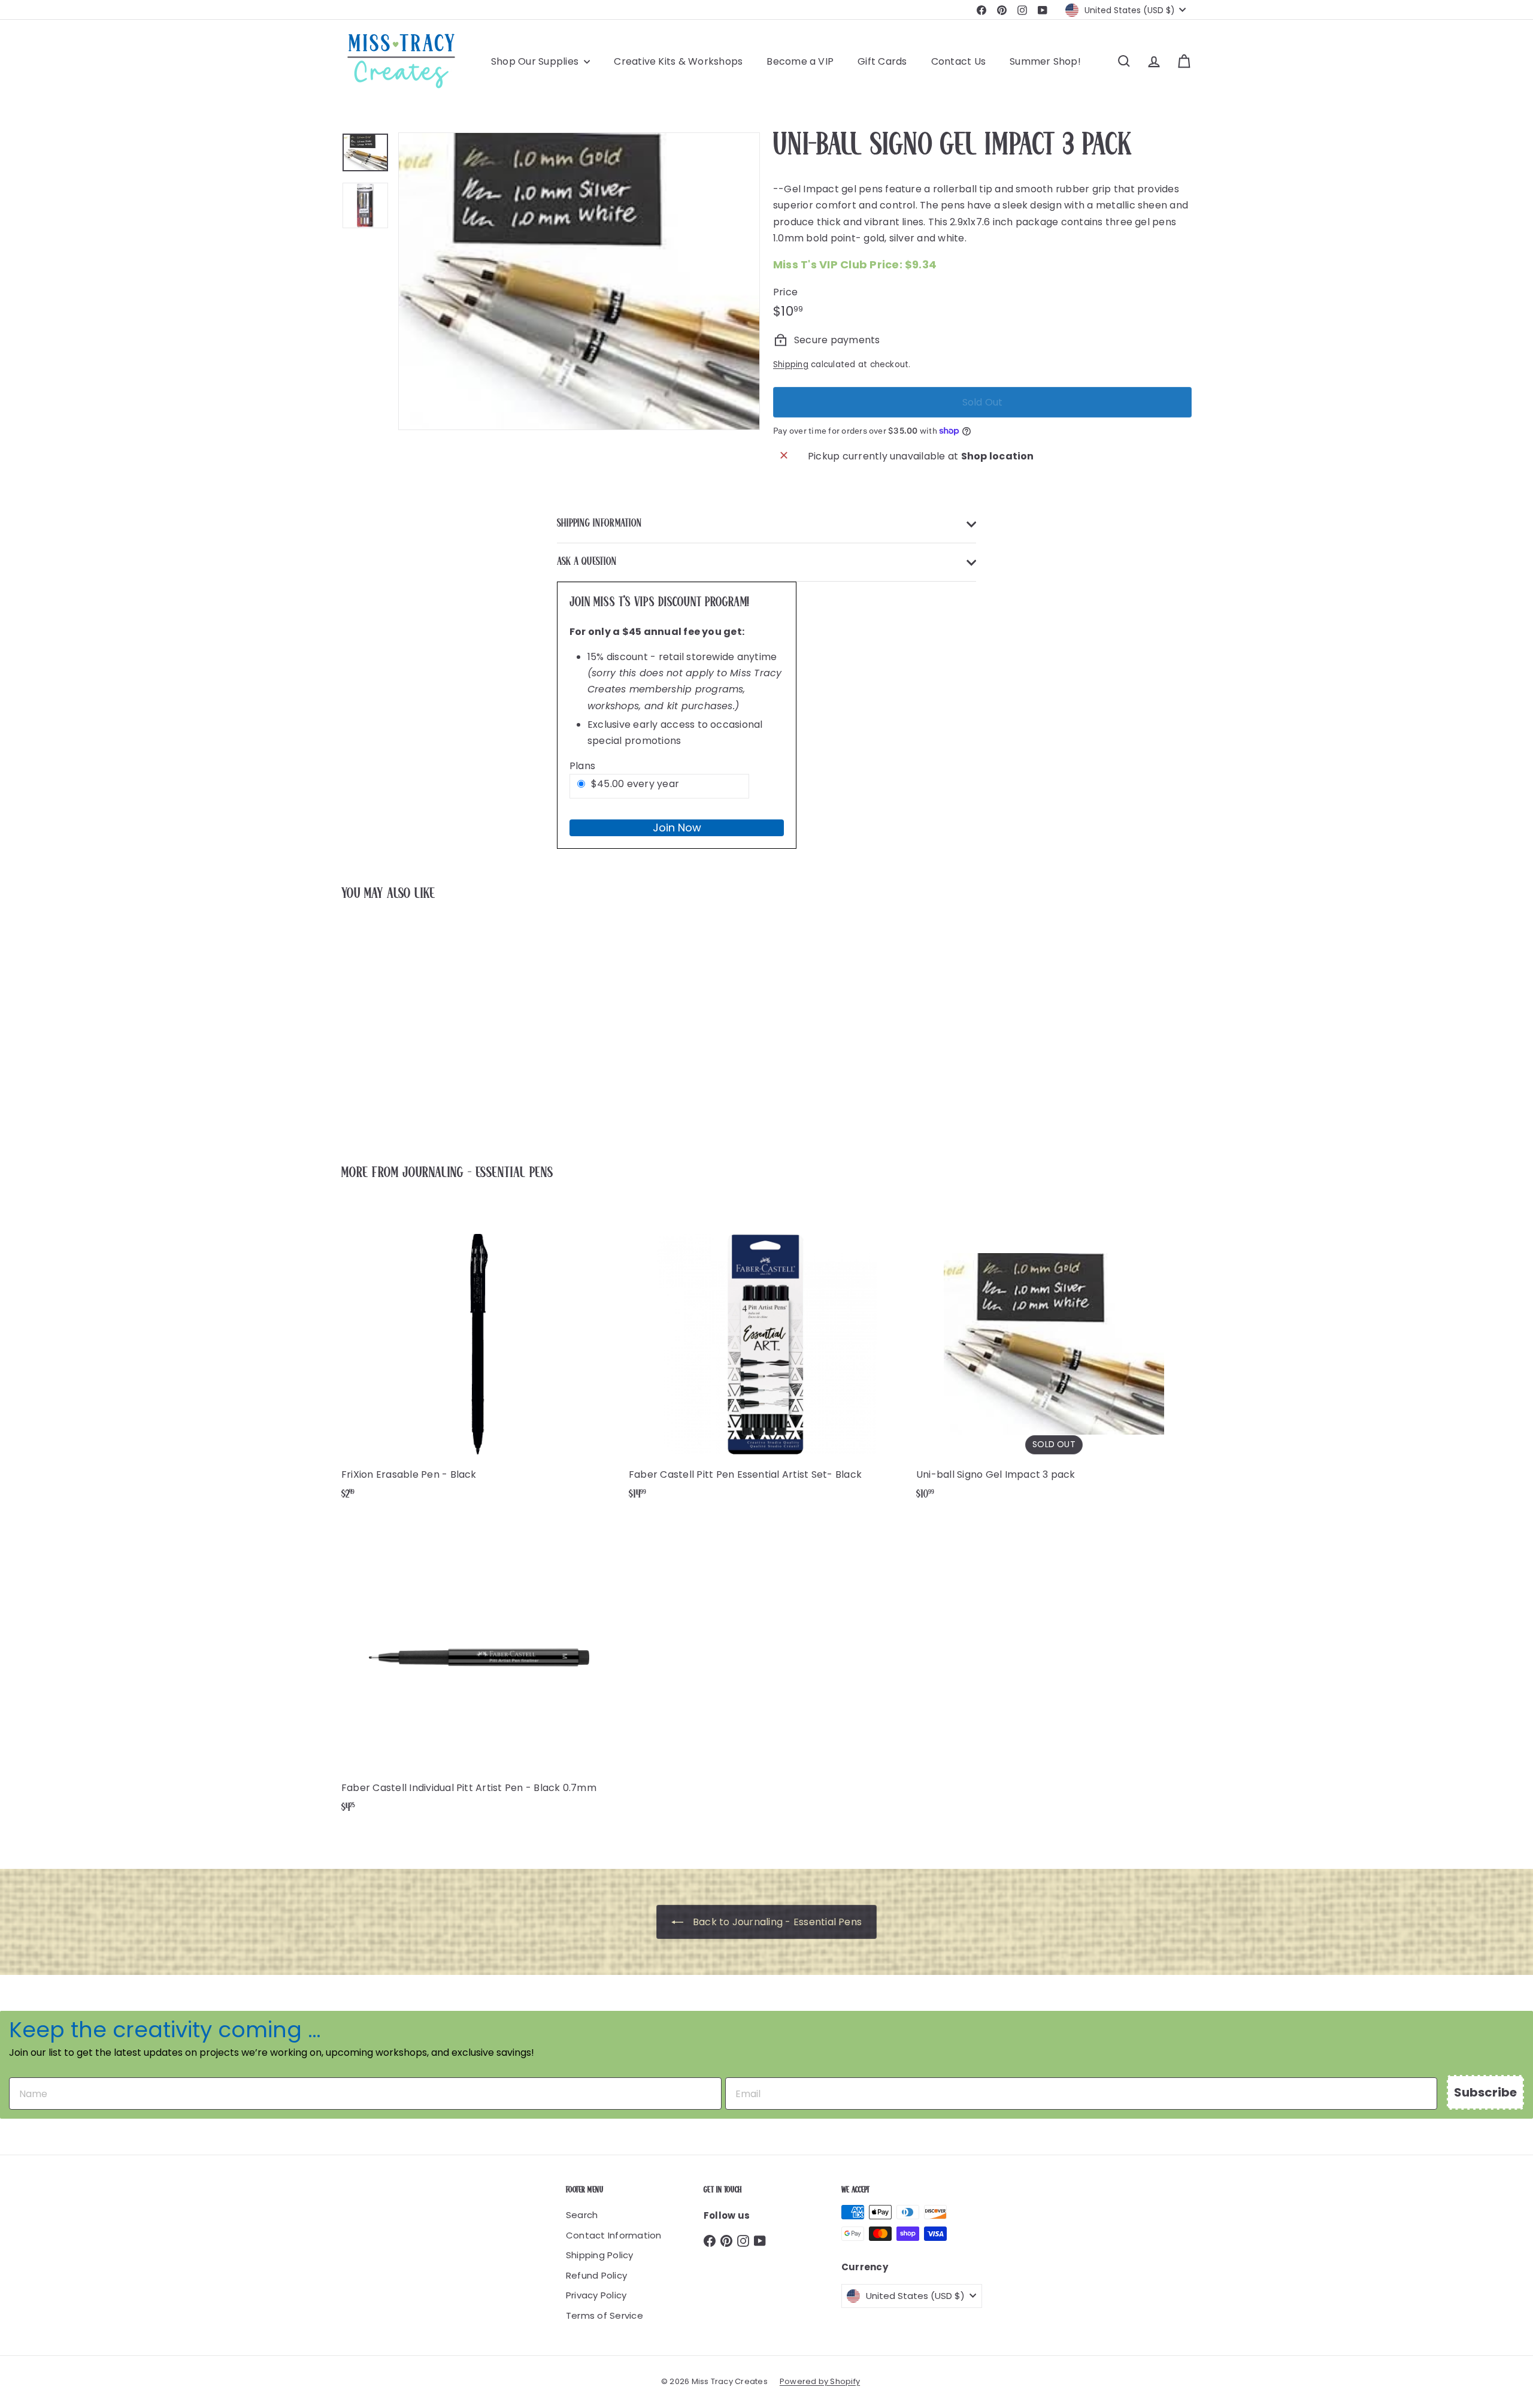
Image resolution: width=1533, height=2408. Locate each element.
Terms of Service (605, 2315)
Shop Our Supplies (536, 61)
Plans (582, 766)
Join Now (677, 828)
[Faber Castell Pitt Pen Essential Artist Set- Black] (766, 1360)
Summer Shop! (1045, 61)
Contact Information (614, 2235)
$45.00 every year (635, 784)
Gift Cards (882, 61)
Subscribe (1485, 2092)
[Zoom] (579, 281)
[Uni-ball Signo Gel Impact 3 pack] (407, 1024)
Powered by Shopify (820, 2381)
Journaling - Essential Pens (478, 1173)
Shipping (791, 364)
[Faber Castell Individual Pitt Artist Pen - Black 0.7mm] (479, 1673)
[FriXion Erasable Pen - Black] (479, 1360)
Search (582, 2215)
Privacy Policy (596, 2295)
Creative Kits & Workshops (678, 61)
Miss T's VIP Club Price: (855, 264)
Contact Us (958, 61)
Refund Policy (596, 2275)
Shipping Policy (600, 2255)
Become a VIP (800, 61)
